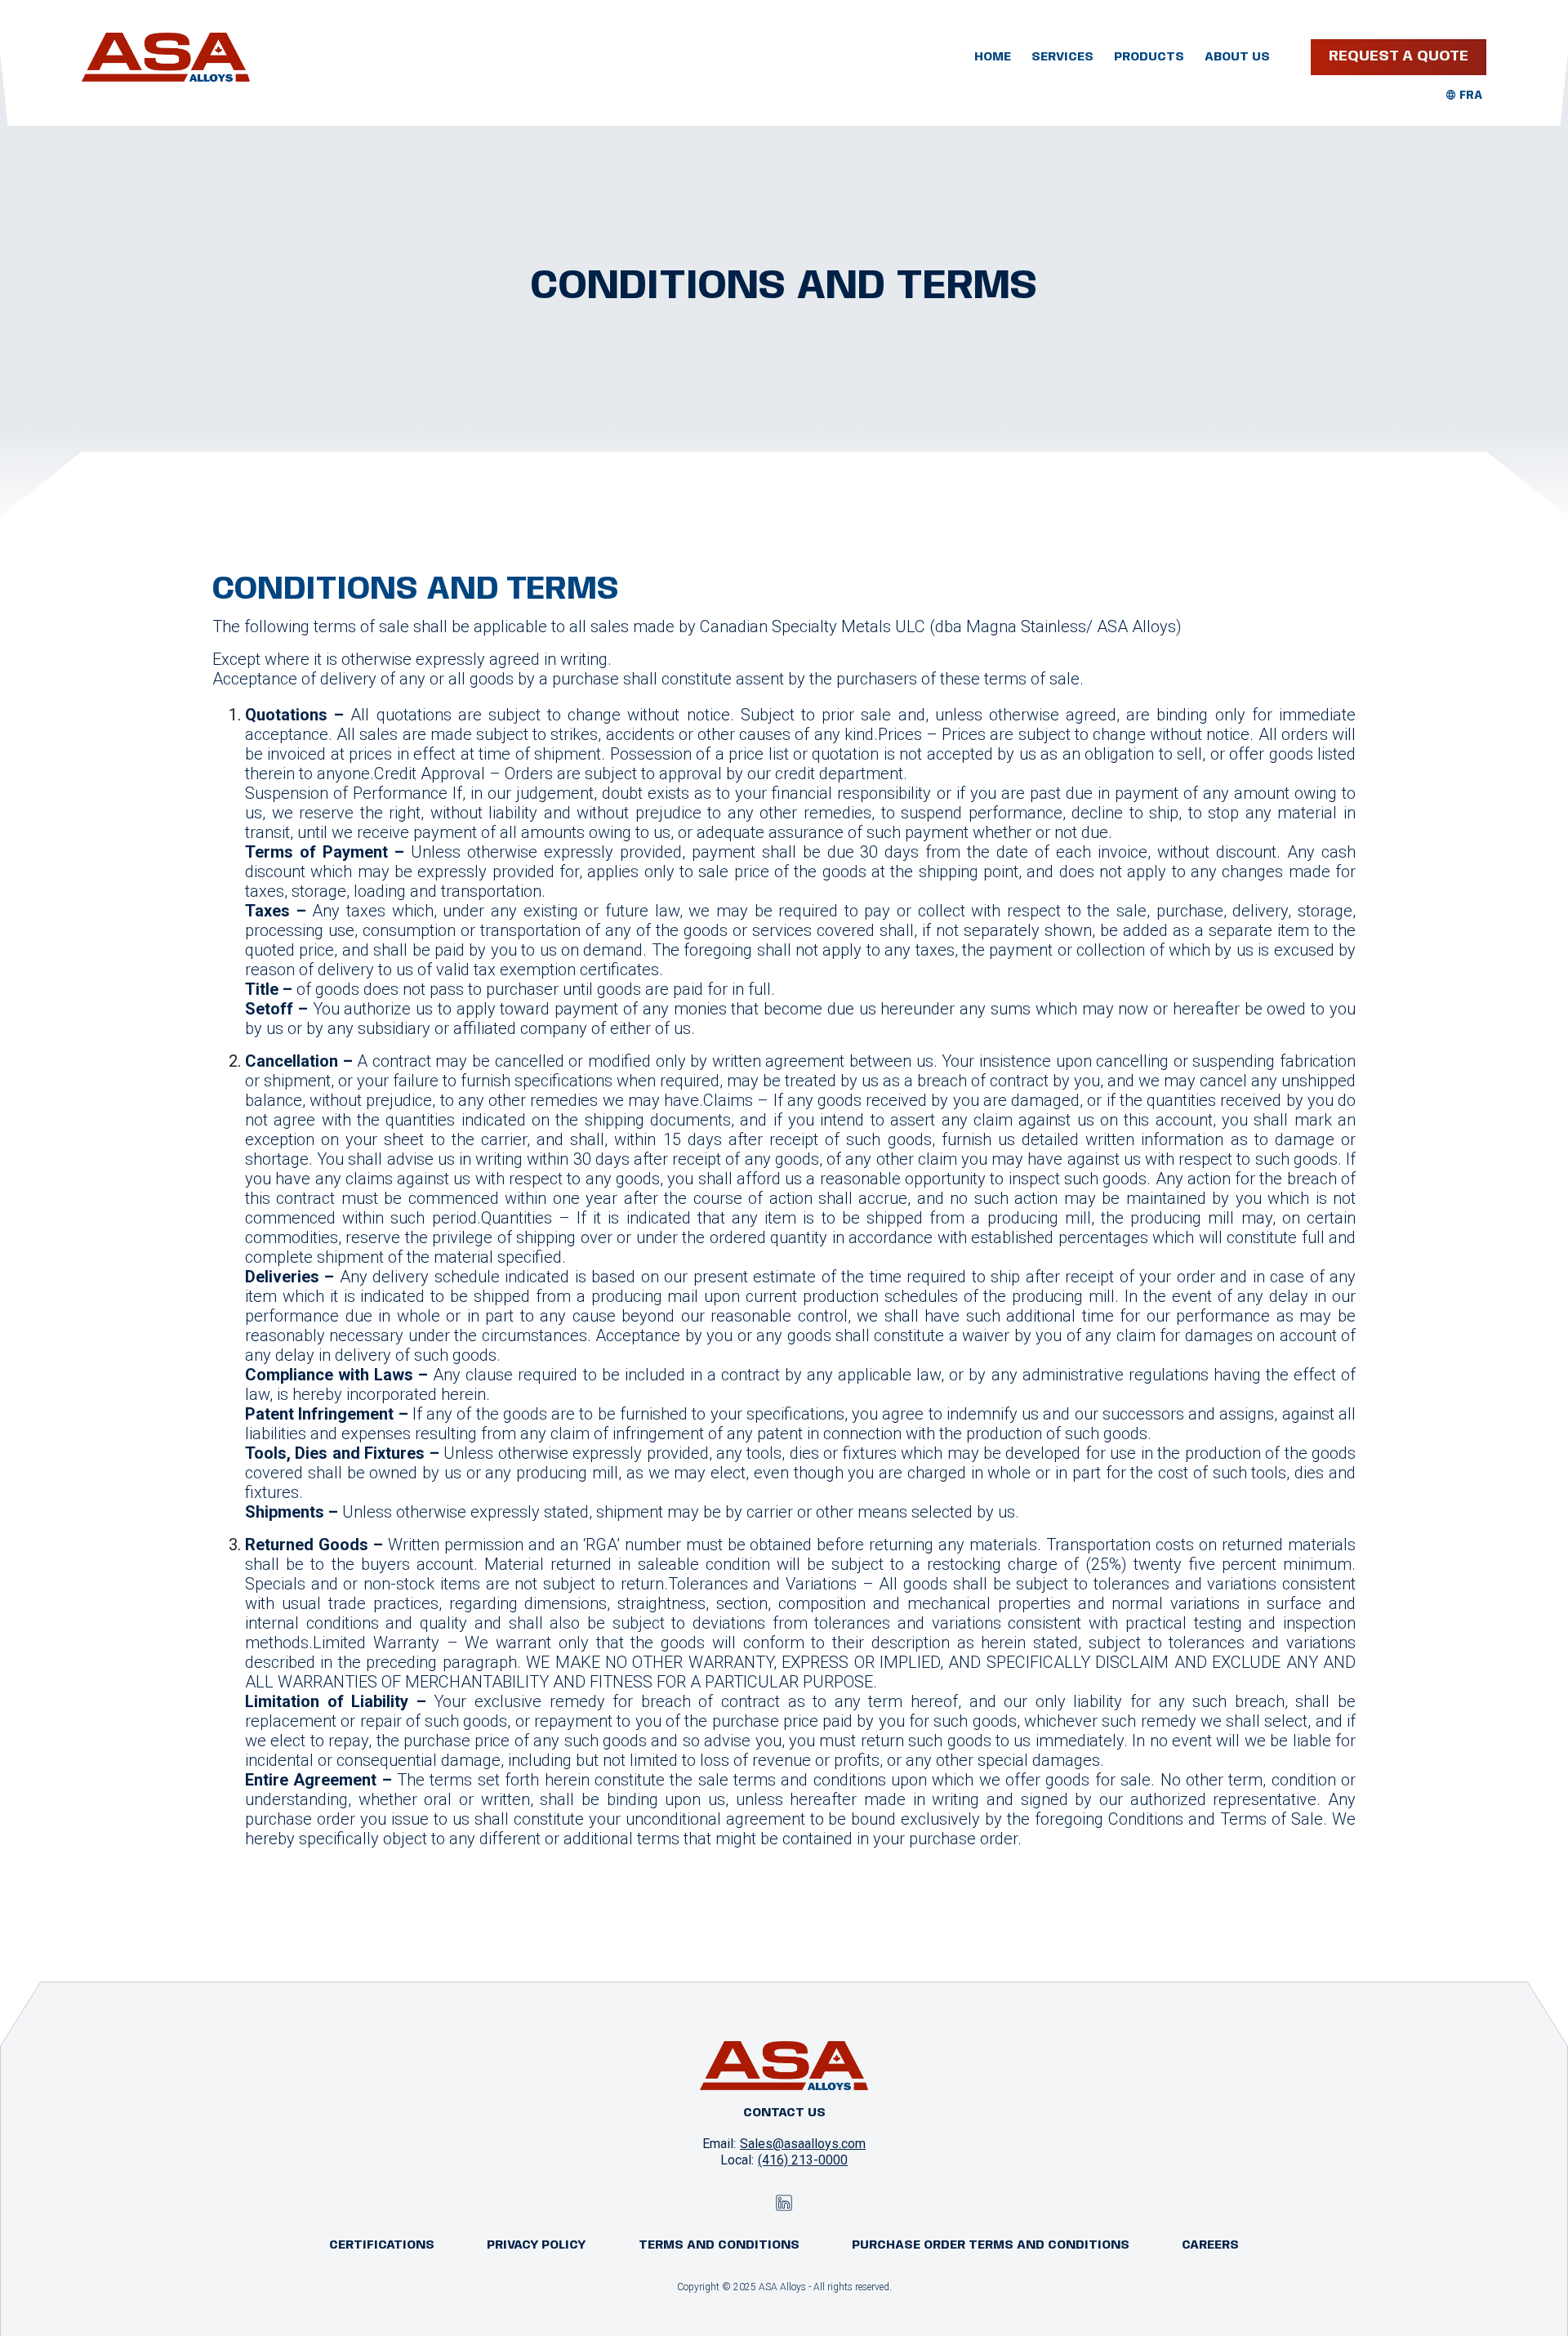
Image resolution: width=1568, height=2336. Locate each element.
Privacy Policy (537, 2245)
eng (1471, 96)
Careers (1210, 2245)
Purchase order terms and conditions (991, 2245)
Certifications (382, 2245)
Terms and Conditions (719, 2245)
